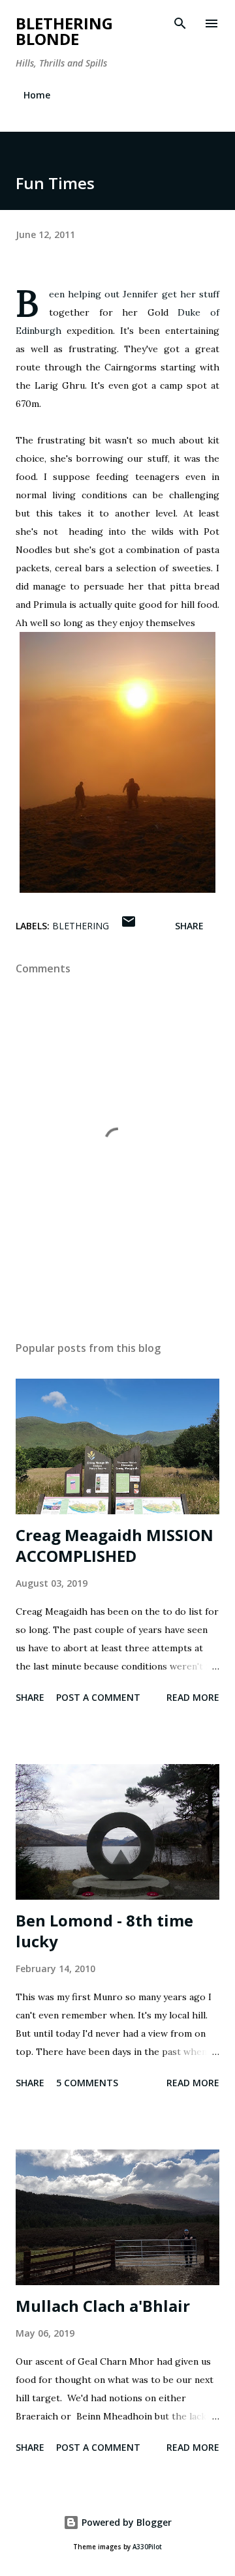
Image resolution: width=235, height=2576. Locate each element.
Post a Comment (98, 1697)
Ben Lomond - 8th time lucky (104, 1931)
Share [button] (189, 926)
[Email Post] (129, 926)
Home (37, 95)
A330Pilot (147, 2547)
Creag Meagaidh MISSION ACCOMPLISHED (115, 1545)
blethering (81, 926)
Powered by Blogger (125, 2522)
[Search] (180, 23)
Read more (193, 1697)
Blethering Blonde (64, 31)
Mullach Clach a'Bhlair (103, 2306)
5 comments (87, 2083)
